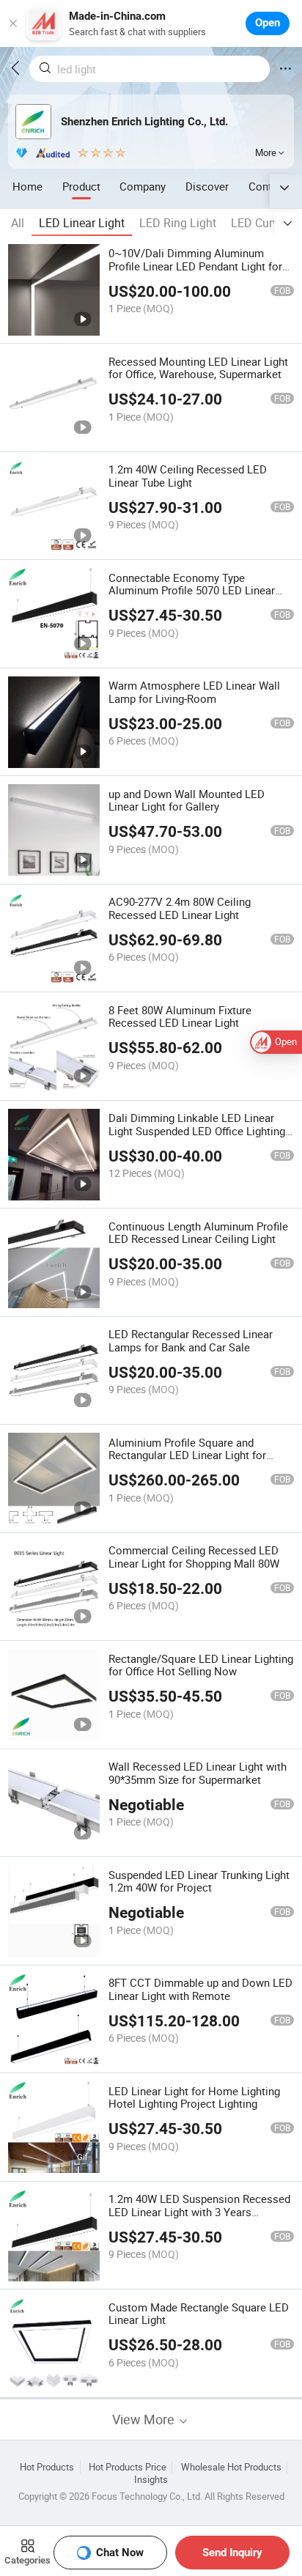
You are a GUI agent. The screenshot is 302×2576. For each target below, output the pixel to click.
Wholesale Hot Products (231, 2467)
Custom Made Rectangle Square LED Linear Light (199, 2314)
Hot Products (47, 2467)
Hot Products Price (128, 2467)
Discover (207, 186)
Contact (268, 186)
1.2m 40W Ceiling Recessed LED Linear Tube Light (188, 476)
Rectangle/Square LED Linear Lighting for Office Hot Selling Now (201, 1665)
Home (27, 186)
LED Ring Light (178, 223)
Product (81, 186)
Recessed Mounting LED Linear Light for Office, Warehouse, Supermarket (198, 368)
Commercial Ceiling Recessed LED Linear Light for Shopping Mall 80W (194, 1557)
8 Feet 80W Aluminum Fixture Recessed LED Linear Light (180, 1016)
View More (145, 2420)
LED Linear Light (82, 223)
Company (143, 186)
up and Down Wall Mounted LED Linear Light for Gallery (187, 800)
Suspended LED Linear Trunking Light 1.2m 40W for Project (199, 1881)
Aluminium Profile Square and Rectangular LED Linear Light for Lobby (187, 1455)
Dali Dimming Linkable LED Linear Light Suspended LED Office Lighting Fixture (197, 1131)
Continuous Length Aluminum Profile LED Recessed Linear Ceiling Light (198, 1233)
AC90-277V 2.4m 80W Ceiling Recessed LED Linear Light (180, 908)
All (18, 223)
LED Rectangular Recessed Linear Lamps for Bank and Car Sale (191, 1340)
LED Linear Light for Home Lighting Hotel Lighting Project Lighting (194, 2097)
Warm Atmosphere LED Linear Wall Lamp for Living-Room (194, 692)
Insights (151, 2480)
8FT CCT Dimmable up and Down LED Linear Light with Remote (200, 1989)
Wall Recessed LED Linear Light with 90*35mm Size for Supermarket (198, 1773)
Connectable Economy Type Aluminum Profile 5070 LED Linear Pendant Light (192, 591)
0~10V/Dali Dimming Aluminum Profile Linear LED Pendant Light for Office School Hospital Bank (195, 266)
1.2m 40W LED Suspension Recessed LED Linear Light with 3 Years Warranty (199, 2212)
